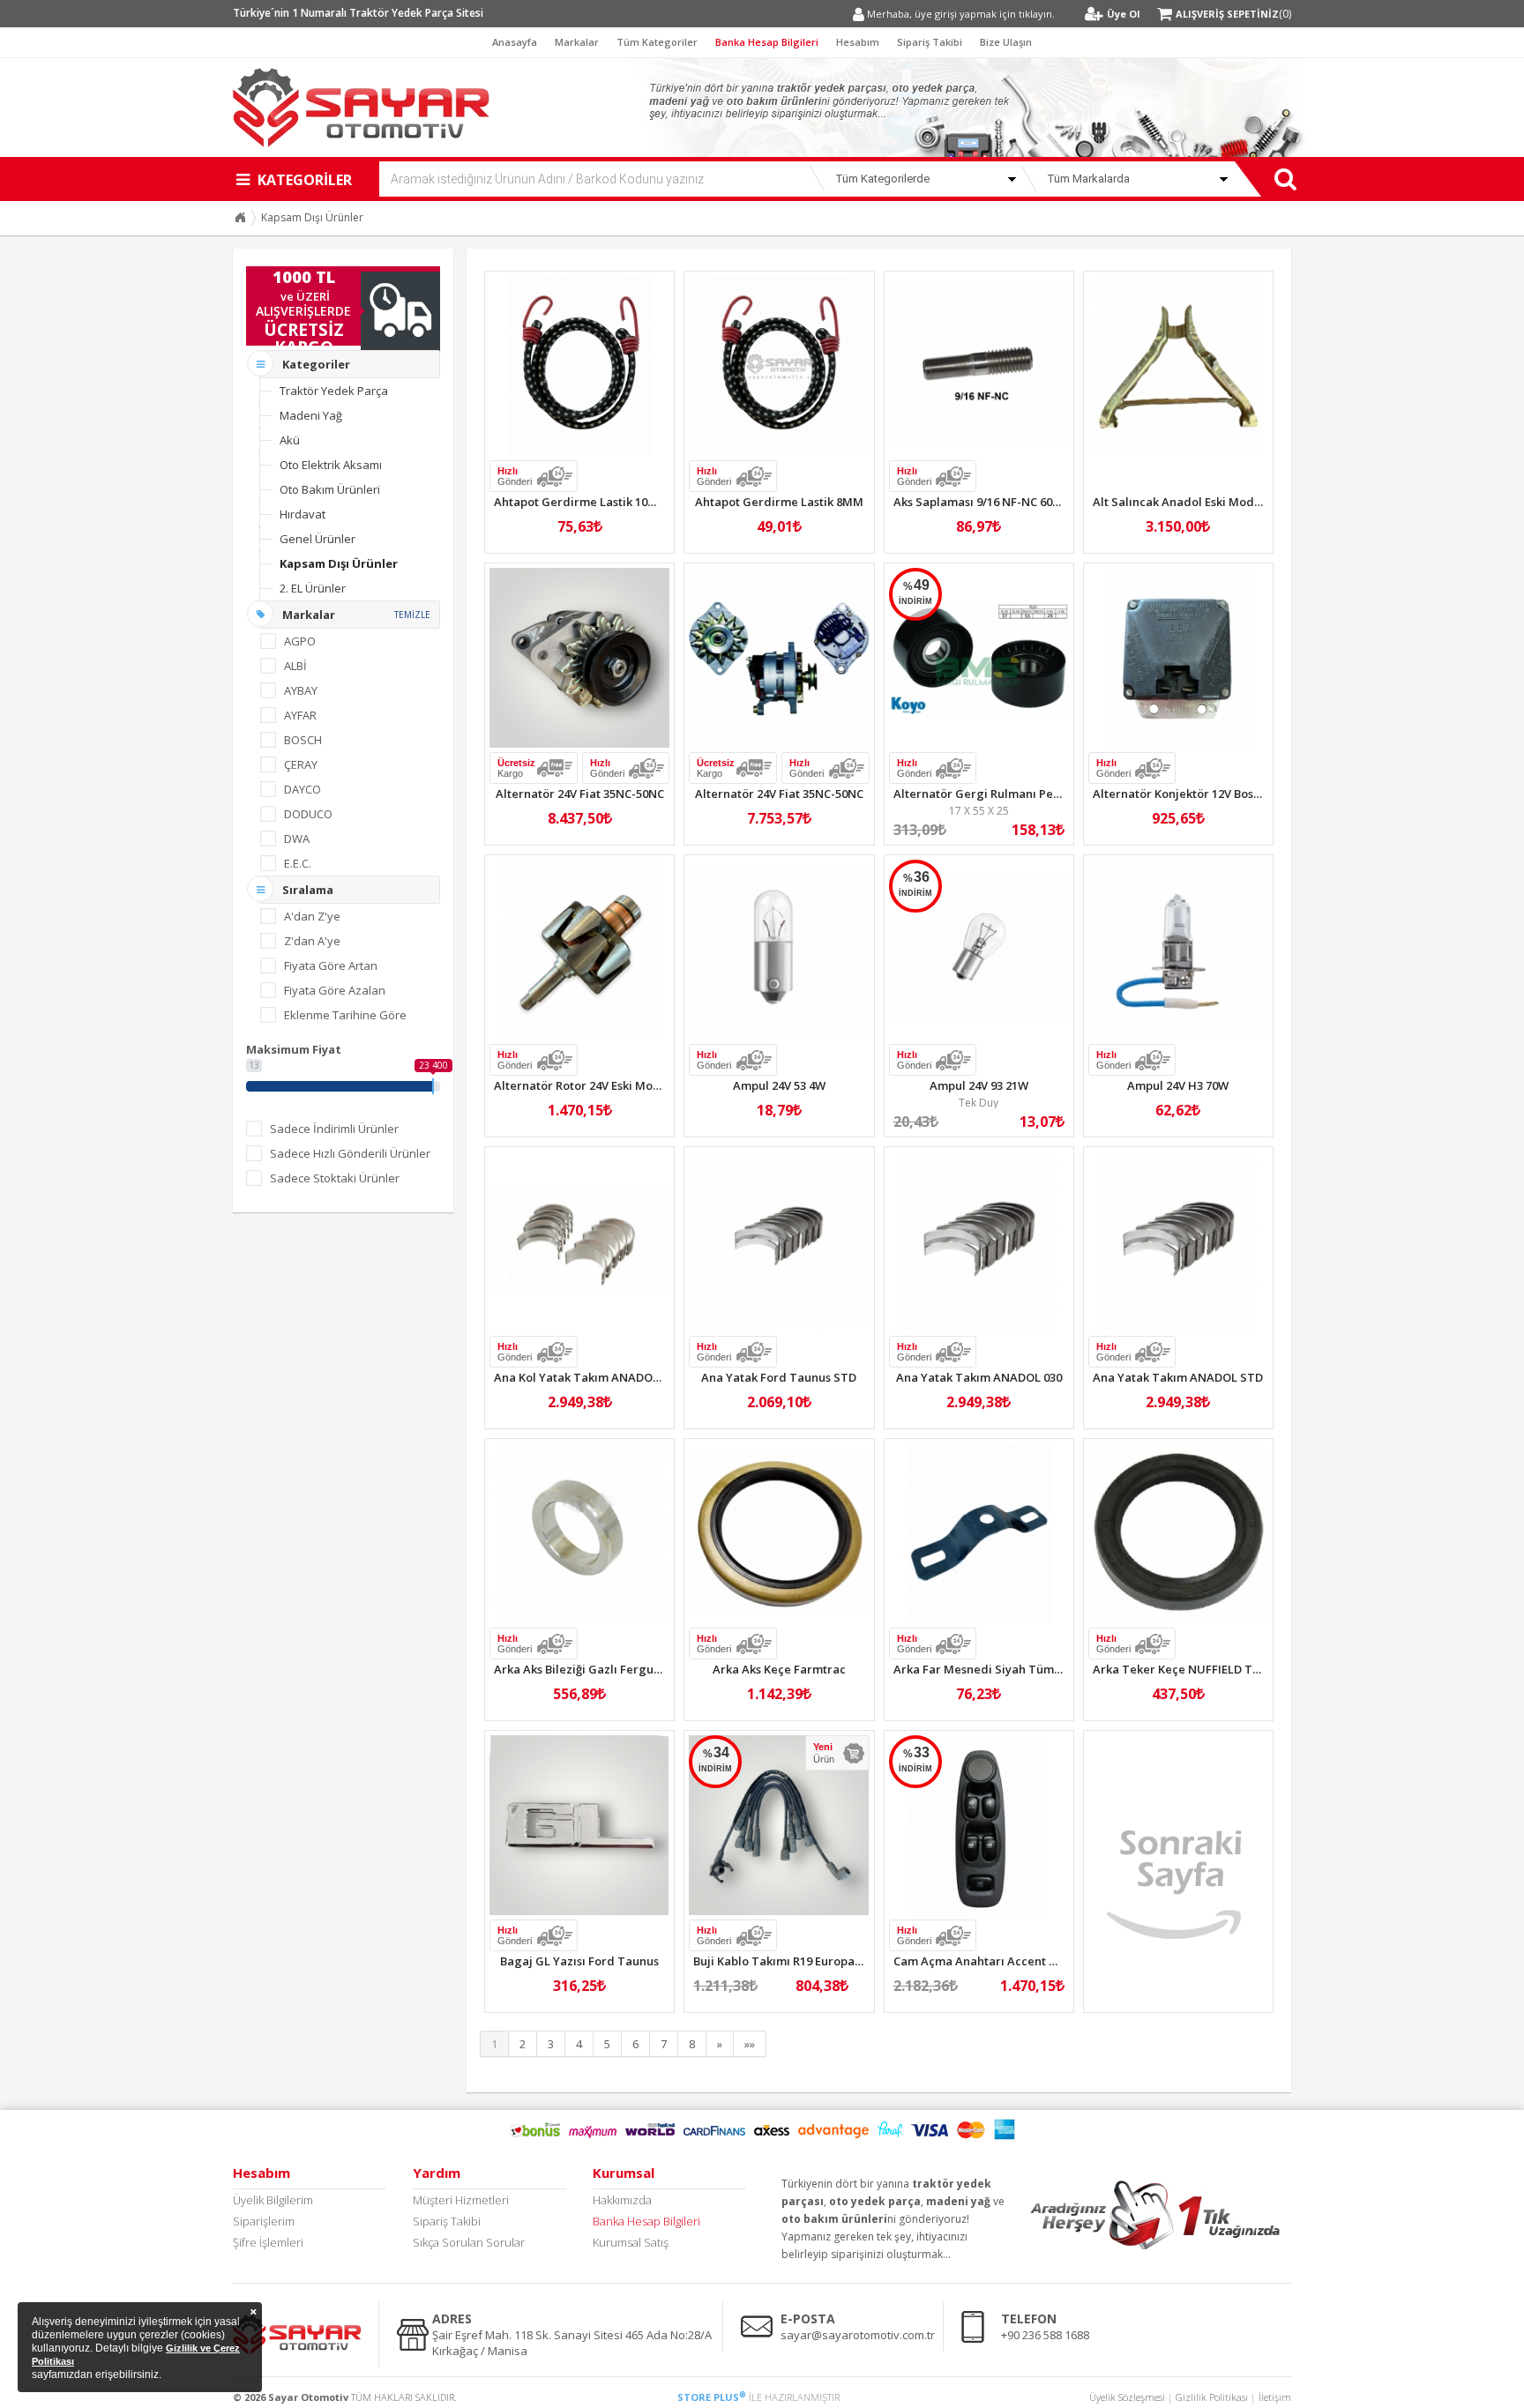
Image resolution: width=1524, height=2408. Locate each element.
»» (750, 2044)
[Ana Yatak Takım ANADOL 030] (979, 1241)
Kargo (516, 768)
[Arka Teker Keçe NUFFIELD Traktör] (1178, 1533)
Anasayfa (515, 42)
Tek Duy (979, 1103)
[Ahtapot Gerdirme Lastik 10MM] (579, 366)
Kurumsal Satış (631, 2242)
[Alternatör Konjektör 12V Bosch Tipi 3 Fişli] (1178, 658)
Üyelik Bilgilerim (273, 2200)
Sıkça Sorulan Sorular (469, 2242)
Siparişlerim (264, 2221)
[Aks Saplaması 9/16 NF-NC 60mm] (979, 366)
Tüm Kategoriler (657, 42)
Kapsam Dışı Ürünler (312, 217)
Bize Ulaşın (1006, 42)
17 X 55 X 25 (979, 811)
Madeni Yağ (311, 415)
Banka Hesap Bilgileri (767, 42)
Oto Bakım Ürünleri (330, 489)
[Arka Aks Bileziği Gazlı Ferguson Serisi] (579, 1533)
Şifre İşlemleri (268, 2242)
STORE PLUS (712, 2397)
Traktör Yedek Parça (334, 391)
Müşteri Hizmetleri (461, 2200)
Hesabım (858, 42)
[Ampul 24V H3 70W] (1178, 950)
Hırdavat (303, 514)
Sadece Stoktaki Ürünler (335, 1178)
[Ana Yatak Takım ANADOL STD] (1178, 1241)
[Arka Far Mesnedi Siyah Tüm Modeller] (979, 1533)
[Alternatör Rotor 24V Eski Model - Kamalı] (579, 950)
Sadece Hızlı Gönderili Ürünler (350, 1153)
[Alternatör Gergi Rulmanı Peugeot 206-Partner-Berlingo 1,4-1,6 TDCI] (979, 658)
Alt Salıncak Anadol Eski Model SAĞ (1192, 502)
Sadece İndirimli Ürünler (334, 1129)
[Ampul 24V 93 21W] (979, 950)
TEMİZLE (412, 615)
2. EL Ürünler (313, 588)
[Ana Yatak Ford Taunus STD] (779, 1241)
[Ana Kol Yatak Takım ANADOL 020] (579, 1241)
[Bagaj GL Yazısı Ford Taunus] (579, 1825)
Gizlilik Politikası (1212, 2397)
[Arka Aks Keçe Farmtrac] (779, 1533)
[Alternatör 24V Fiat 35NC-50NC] (579, 658)
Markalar (577, 42)
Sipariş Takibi (930, 42)
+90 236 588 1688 (1045, 2335)
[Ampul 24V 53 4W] (779, 950)
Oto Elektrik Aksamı (331, 465)
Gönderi (515, 476)
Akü (290, 440)
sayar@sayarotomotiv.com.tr (858, 2335)
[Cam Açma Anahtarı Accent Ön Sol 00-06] (979, 1825)
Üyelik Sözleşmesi (1127, 2397)
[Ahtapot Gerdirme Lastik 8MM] (779, 366)
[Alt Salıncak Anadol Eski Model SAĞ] (1178, 366)
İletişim (1275, 2397)
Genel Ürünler (317, 539)
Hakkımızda (622, 2200)
